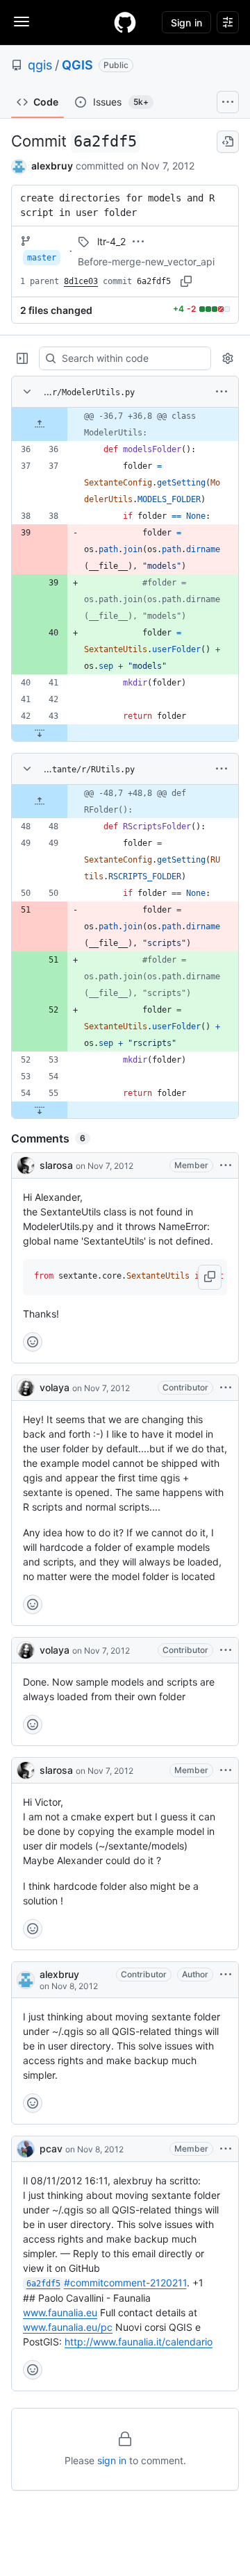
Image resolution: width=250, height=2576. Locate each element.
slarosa (56, 1165)
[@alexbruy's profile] (26, 1980)
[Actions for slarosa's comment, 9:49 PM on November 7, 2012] (226, 1165)
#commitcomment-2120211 (107, 2283)
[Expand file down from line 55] (40, 1110)
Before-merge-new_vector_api (146, 261)
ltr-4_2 (111, 241)
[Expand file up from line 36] (40, 424)
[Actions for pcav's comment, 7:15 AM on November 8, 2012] (226, 2149)
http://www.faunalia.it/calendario (139, 2342)
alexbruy (52, 166)
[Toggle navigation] (22, 22)
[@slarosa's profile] (26, 1165)
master (42, 258)
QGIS (77, 65)
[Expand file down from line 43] (40, 733)
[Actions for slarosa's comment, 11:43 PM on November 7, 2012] (226, 1770)
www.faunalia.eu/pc (68, 2327)
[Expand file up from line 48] (40, 801)
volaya (55, 1387)
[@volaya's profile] (26, 1388)
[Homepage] (125, 22)
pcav (51, 2149)
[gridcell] (125, 424)
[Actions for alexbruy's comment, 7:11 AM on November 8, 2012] (226, 1975)
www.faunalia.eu (60, 2312)
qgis (40, 65)
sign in (112, 2460)
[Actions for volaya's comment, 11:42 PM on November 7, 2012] (226, 1650)
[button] (210, 1277)
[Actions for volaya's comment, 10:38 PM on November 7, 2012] (226, 1388)
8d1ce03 (81, 281)
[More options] (222, 392)
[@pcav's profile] (26, 2149)
